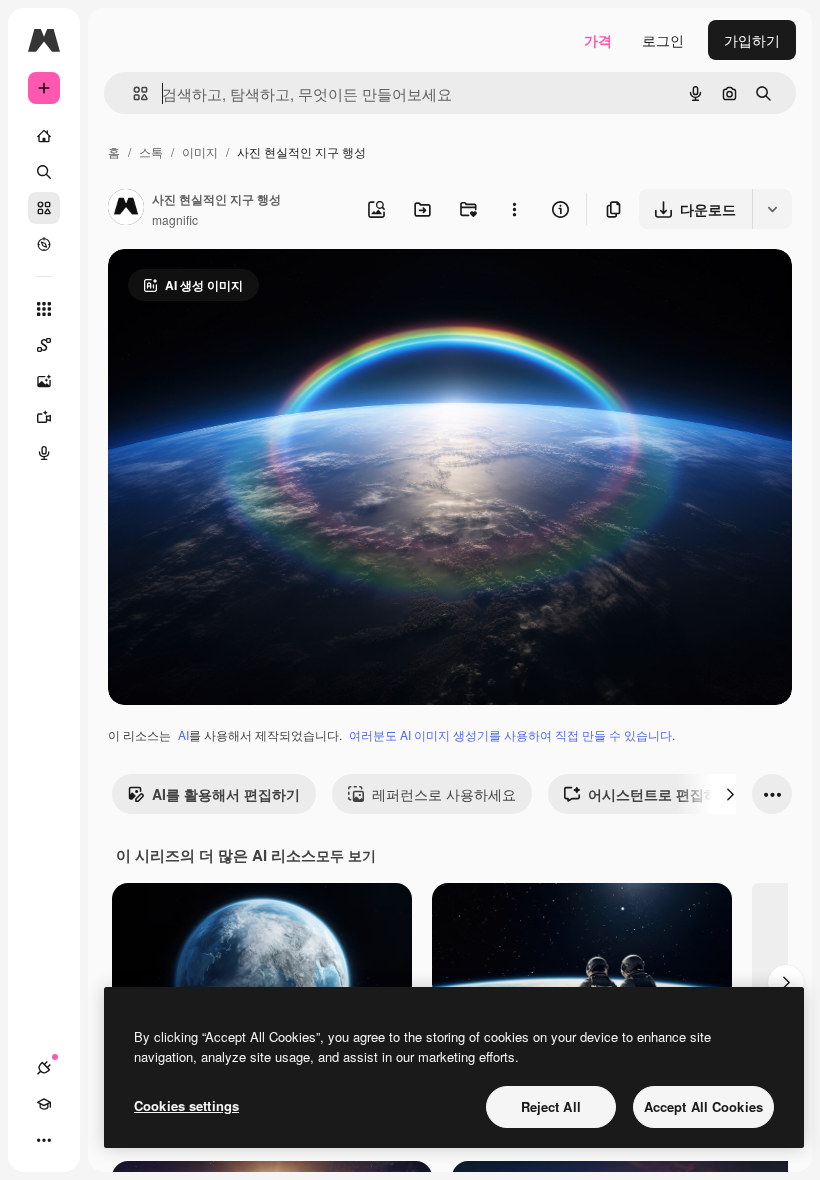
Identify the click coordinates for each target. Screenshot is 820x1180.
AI (183, 734)
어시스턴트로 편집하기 (660, 794)
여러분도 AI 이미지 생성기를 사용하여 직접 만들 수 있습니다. (512, 734)
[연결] (44, 1068)
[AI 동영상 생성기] (44, 417)
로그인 (663, 40)
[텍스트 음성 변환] (44, 453)
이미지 (200, 151)
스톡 (151, 151)
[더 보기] (44, 1140)
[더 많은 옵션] (514, 209)
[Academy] (44, 1104)
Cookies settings (186, 1105)
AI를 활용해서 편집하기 (226, 794)
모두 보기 (346, 855)
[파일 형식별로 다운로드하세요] (772, 209)
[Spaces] (44, 345)
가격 (598, 40)
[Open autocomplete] (132, 93)
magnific (175, 219)
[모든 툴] (44, 309)
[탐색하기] (44, 244)
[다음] (730, 794)
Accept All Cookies (703, 1106)
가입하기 (752, 40)
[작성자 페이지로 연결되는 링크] (126, 209)
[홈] (44, 136)
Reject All (551, 1106)
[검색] (44, 172)
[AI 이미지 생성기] (44, 381)
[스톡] (44, 208)
